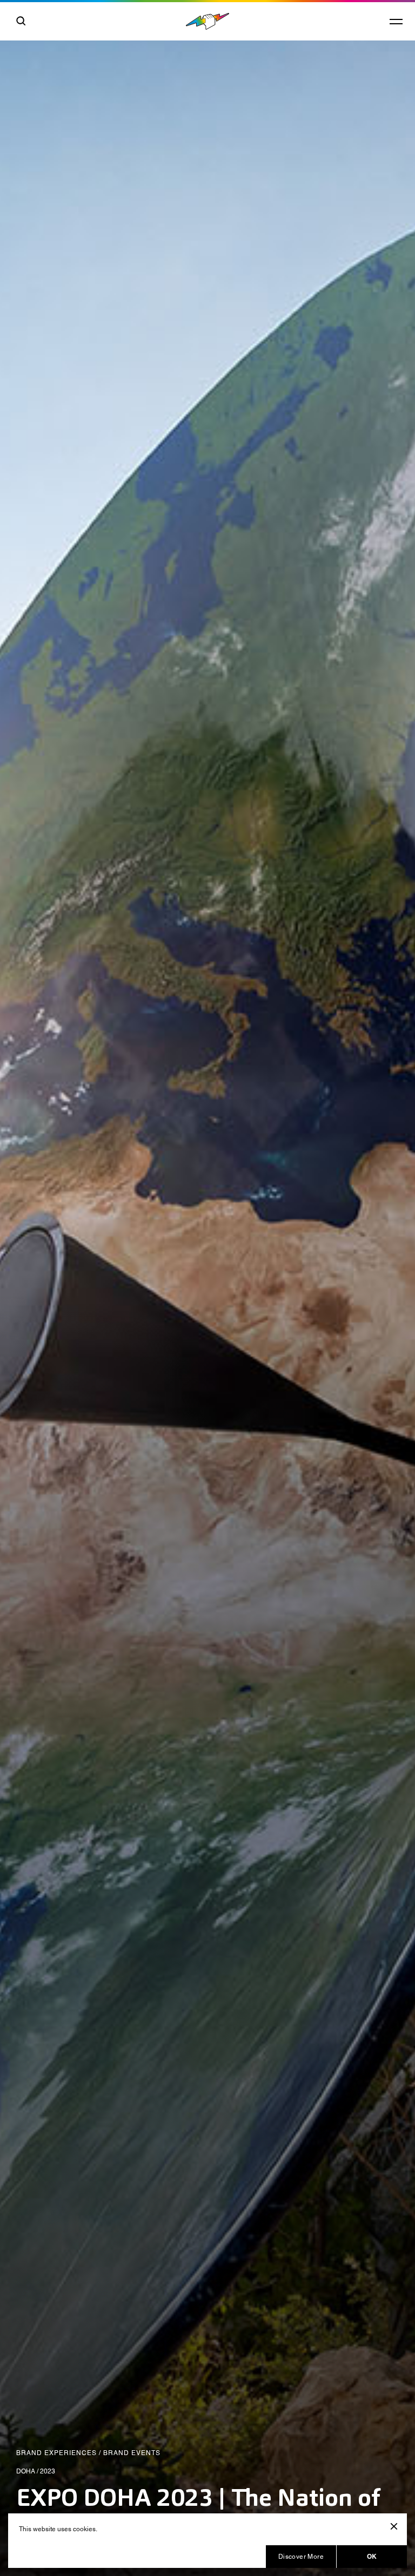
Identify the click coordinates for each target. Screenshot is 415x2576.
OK (372, 2556)
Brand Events (132, 2453)
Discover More (301, 2557)
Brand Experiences (56, 2453)
